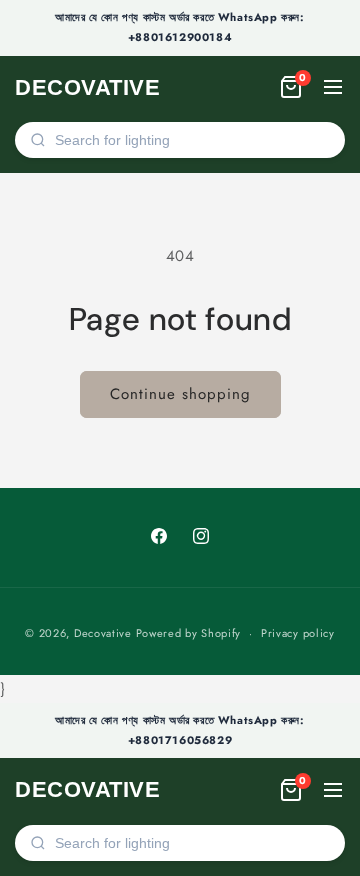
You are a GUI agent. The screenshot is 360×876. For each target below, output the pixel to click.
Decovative (103, 633)
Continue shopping (180, 394)
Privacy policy (298, 633)
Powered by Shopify (189, 633)
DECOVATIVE (87, 87)
